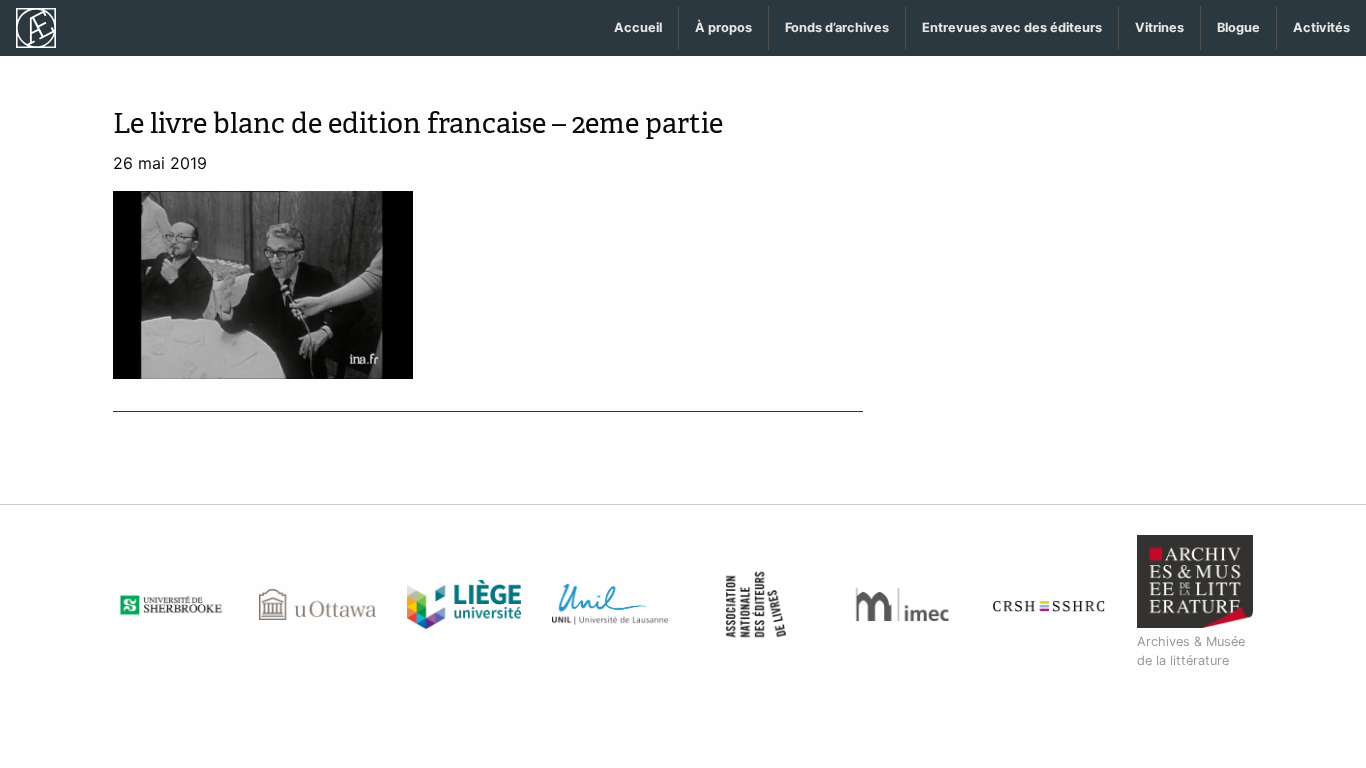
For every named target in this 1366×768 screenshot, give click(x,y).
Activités (1321, 27)
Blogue (1238, 27)
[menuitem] (638, 28)
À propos (723, 27)
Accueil (638, 27)
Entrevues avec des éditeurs (1012, 27)
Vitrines (1159, 27)
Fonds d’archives (837, 27)
